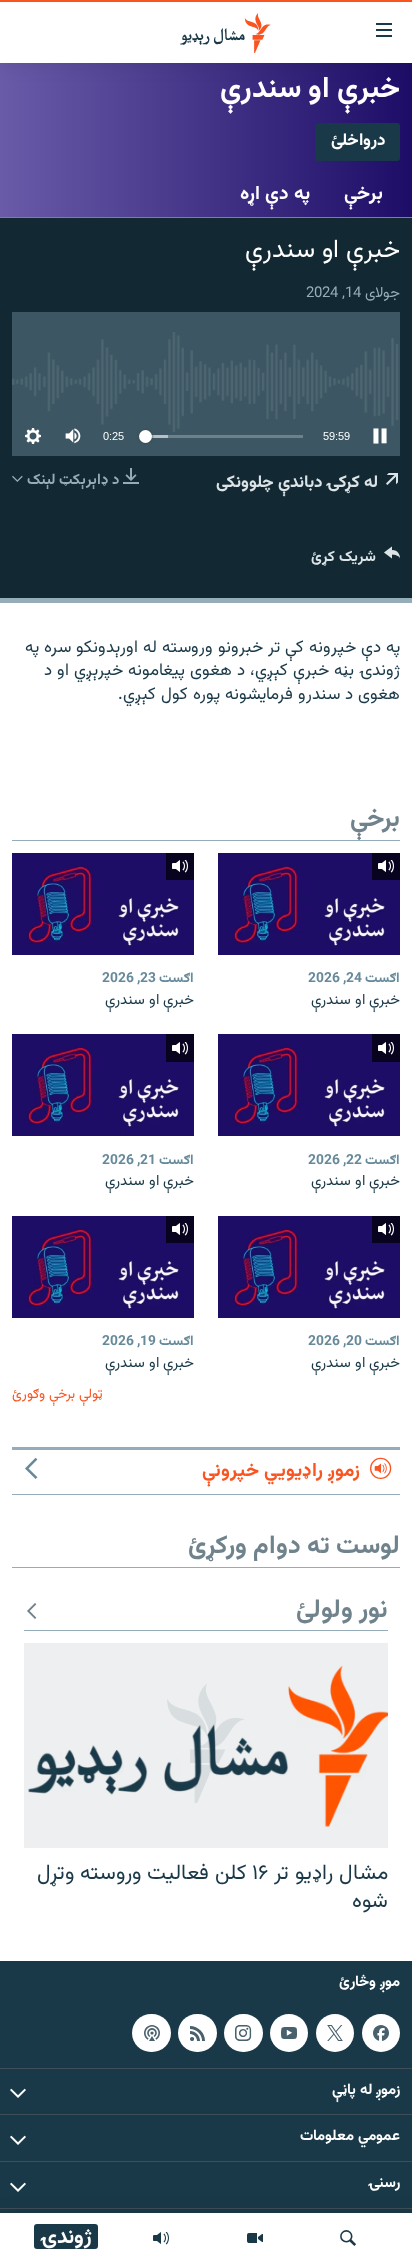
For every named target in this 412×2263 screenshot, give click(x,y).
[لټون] (348, 2238)
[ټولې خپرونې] (161, 2238)
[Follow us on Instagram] (243, 2033)
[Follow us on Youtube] (289, 2033)
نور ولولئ (342, 1611)
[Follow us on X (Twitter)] (335, 2033)
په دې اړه (275, 194)
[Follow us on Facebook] (381, 2033)
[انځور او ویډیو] (255, 2238)
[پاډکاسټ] (151, 2033)
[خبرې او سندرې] (309, 904)
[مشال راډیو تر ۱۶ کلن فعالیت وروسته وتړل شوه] (206, 1745)
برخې (363, 194)
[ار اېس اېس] (197, 2033)
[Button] (355, 561)
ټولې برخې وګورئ (57, 1394)
